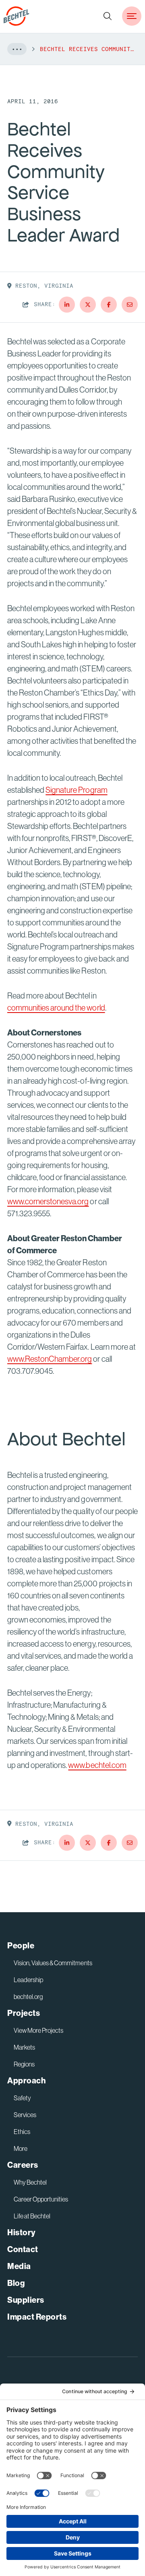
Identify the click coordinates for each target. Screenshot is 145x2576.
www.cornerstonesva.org (48, 1201)
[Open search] (108, 16)
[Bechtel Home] (17, 16)
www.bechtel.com (97, 1765)
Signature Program (76, 790)
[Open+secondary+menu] (132, 16)
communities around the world (56, 1008)
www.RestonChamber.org (50, 1359)
